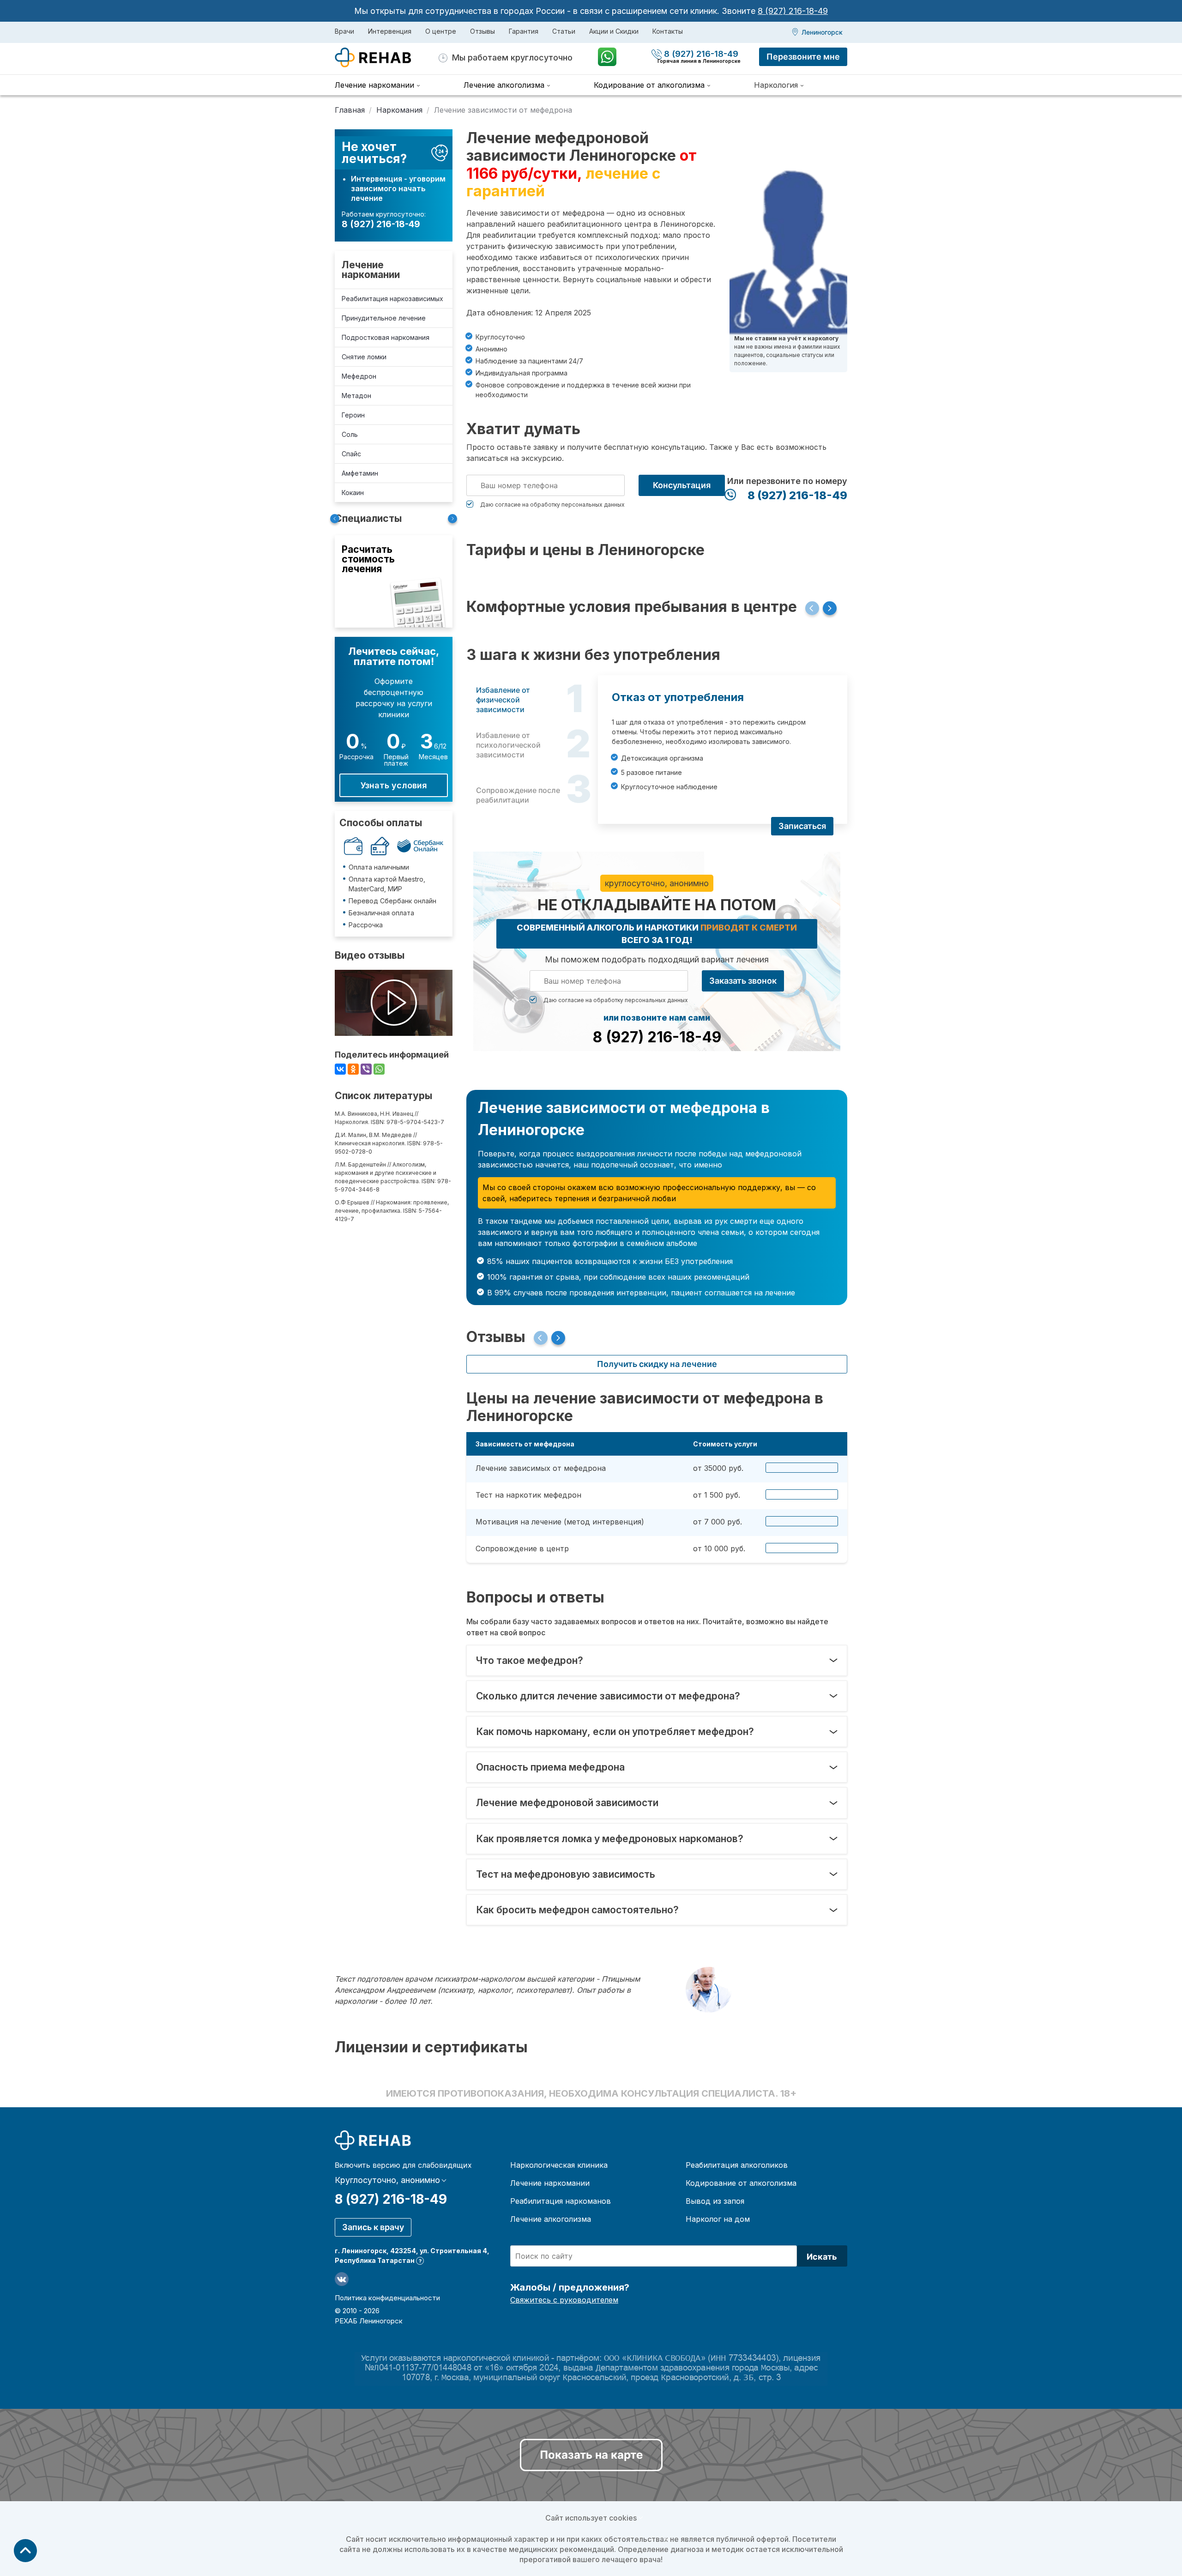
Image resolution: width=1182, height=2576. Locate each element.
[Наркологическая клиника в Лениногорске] (387, 58)
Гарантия (524, 31)
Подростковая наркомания (386, 337)
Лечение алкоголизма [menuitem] (504, 85)
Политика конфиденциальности (387, 2298)
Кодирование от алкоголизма (741, 2183)
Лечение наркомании (371, 270)
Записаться (802, 826)
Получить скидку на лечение (657, 1364)
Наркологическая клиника (559, 2165)
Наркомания (399, 110)
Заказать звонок (743, 981)
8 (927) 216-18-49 (793, 11)
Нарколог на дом (718, 2219)
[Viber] (366, 1069)
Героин (353, 415)
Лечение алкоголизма (551, 2219)
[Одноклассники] (353, 1069)
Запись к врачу (373, 2227)
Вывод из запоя (715, 2201)
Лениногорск (822, 32)
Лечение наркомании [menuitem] (374, 85)
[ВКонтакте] (340, 1069)
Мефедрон (359, 376)
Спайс (351, 454)
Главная (350, 110)
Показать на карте (591, 2455)
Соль (350, 434)
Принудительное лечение (384, 318)
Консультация (682, 485)
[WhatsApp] (379, 1069)
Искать (822, 2257)
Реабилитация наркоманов (561, 2201)
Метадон (356, 396)
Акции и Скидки (614, 31)
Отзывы (482, 31)
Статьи (564, 31)
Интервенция (390, 31)
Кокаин (353, 493)
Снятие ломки (364, 357)
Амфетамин (360, 473)
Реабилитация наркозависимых (392, 299)
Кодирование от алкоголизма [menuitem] (649, 85)
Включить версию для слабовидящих (403, 2165)
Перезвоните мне (803, 57)
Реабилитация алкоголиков (737, 2165)
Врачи (344, 31)
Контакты (668, 31)
